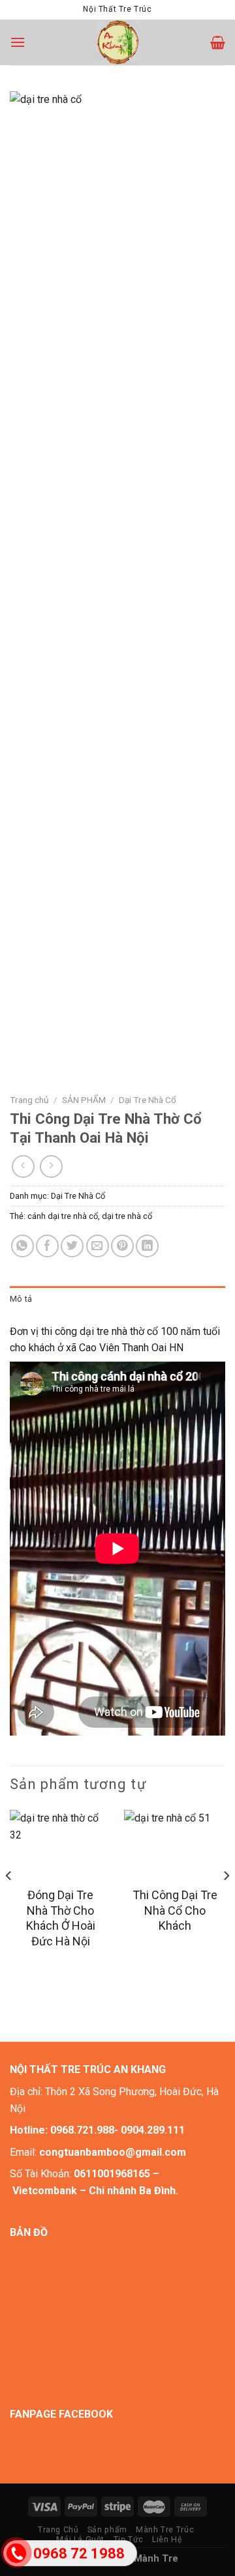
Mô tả (21, 1299)
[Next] (226, 1902)
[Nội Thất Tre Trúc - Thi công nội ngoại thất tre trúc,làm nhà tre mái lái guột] (118, 42)
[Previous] (9, 1902)
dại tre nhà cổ (127, 1216)
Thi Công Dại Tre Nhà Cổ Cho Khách (175, 1910)
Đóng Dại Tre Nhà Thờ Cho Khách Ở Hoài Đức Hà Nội (61, 1918)
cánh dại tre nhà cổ (63, 1216)
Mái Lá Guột (80, 2540)
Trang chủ (29, 1100)
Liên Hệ (167, 2540)
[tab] (117, 1299)
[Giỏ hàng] (218, 42)
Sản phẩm (107, 2530)
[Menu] (18, 42)
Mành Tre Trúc (165, 2530)
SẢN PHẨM (84, 1100)
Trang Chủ (58, 2530)
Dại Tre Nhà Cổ (148, 1100)
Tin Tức (129, 2540)
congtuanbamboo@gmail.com (113, 2152)
